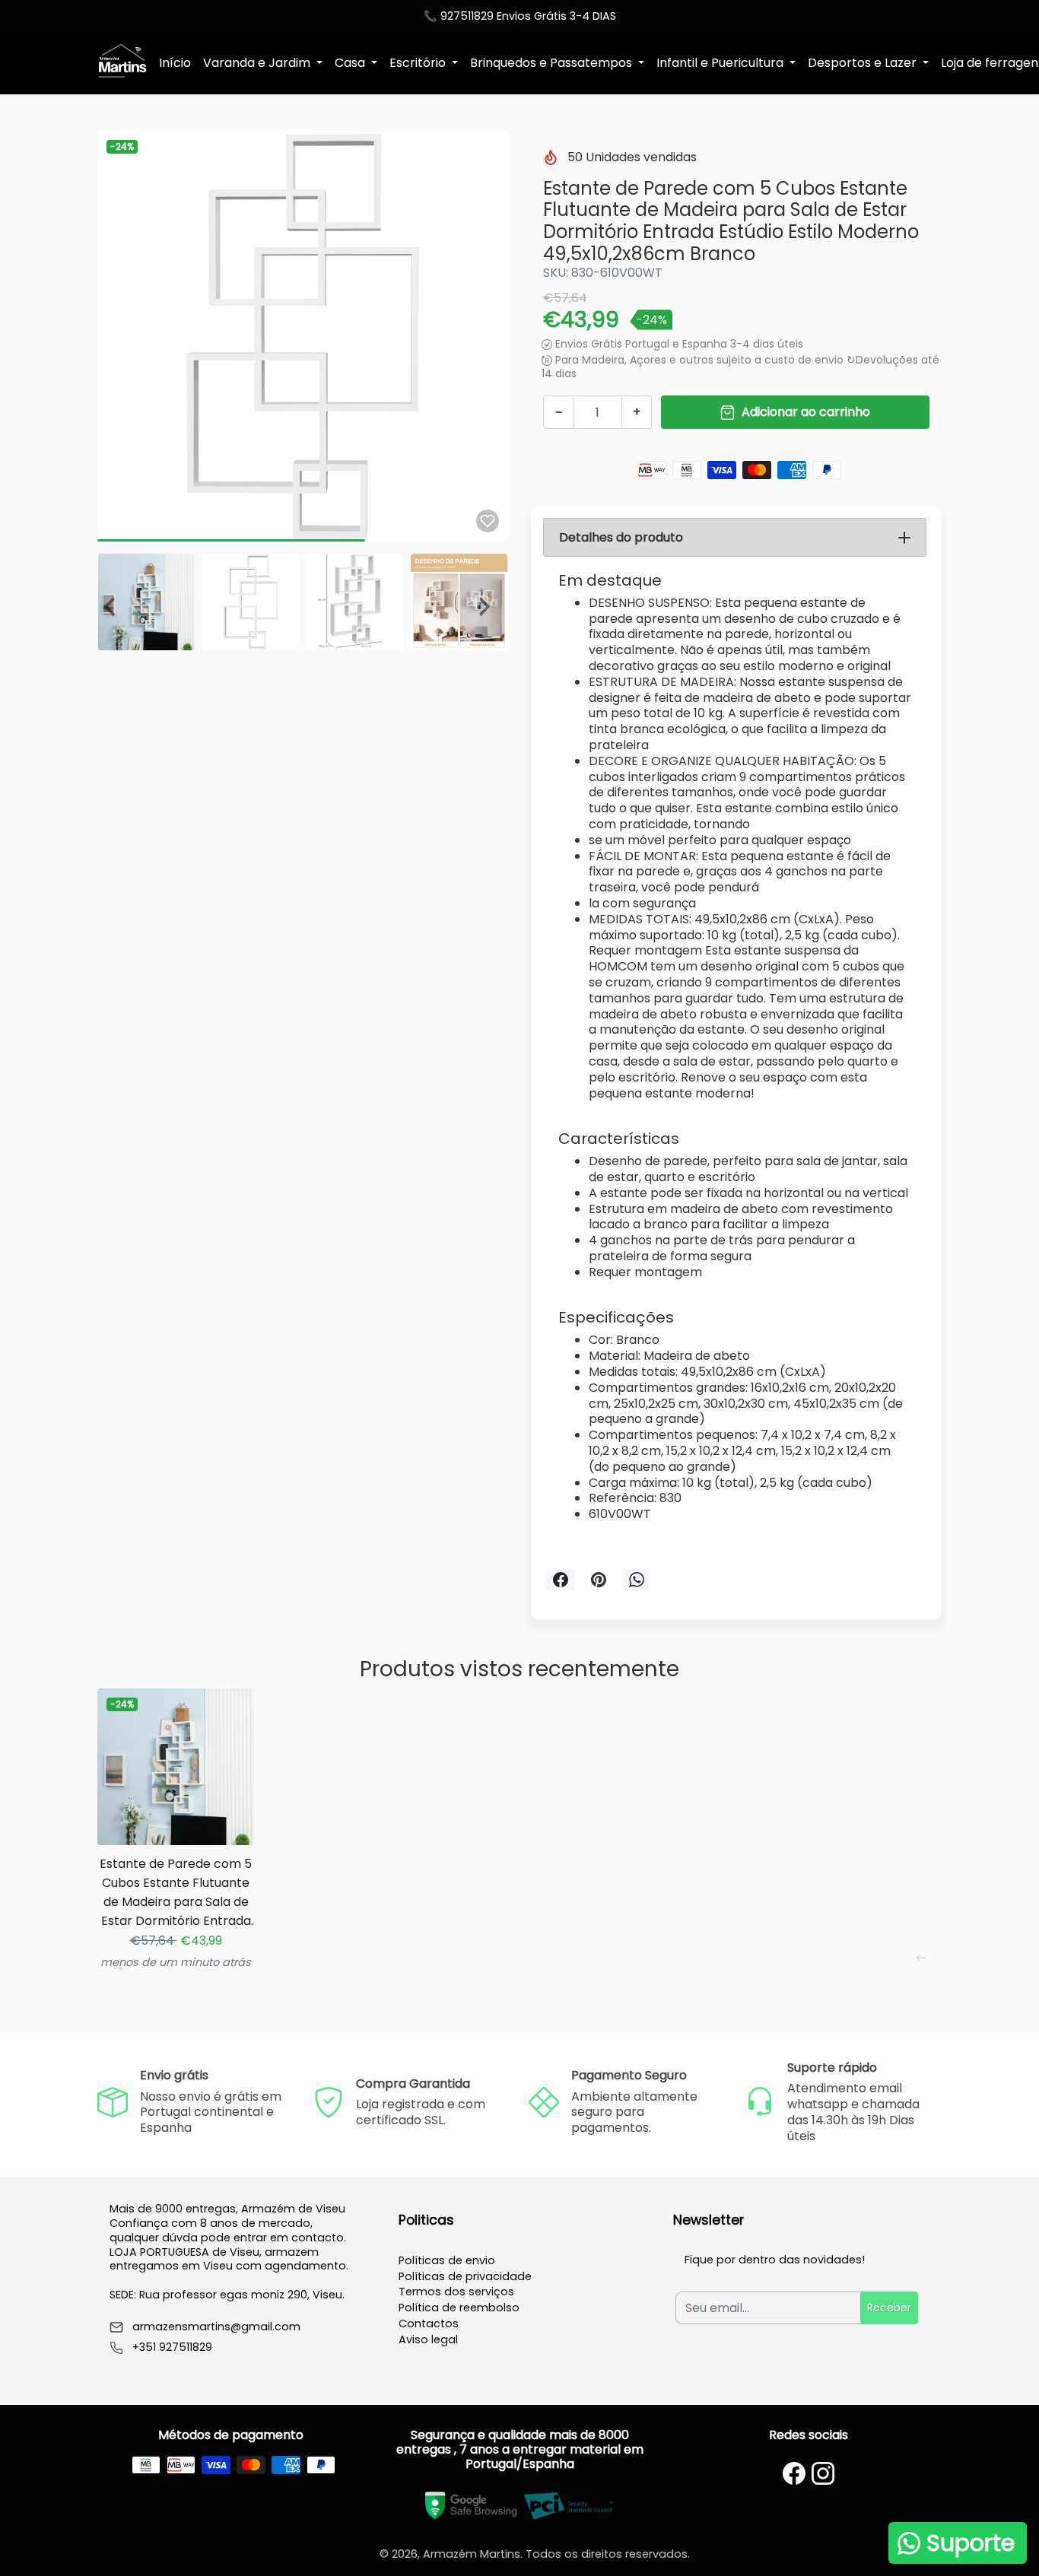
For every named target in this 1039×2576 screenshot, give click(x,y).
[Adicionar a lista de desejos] (488, 521)
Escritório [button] (419, 63)
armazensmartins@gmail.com (216, 2327)
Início (175, 63)
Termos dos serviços (456, 2292)
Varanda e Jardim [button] (258, 63)
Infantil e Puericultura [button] (721, 63)
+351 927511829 (172, 2347)
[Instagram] (823, 2473)
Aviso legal (428, 2339)
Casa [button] (351, 63)
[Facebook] (794, 2473)
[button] (115, 602)
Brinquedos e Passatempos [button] (553, 63)
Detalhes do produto (621, 537)
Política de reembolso (459, 2308)
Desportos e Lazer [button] (864, 63)
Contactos (429, 2323)
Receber (889, 2308)
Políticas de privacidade (465, 2276)
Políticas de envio (447, 2260)
